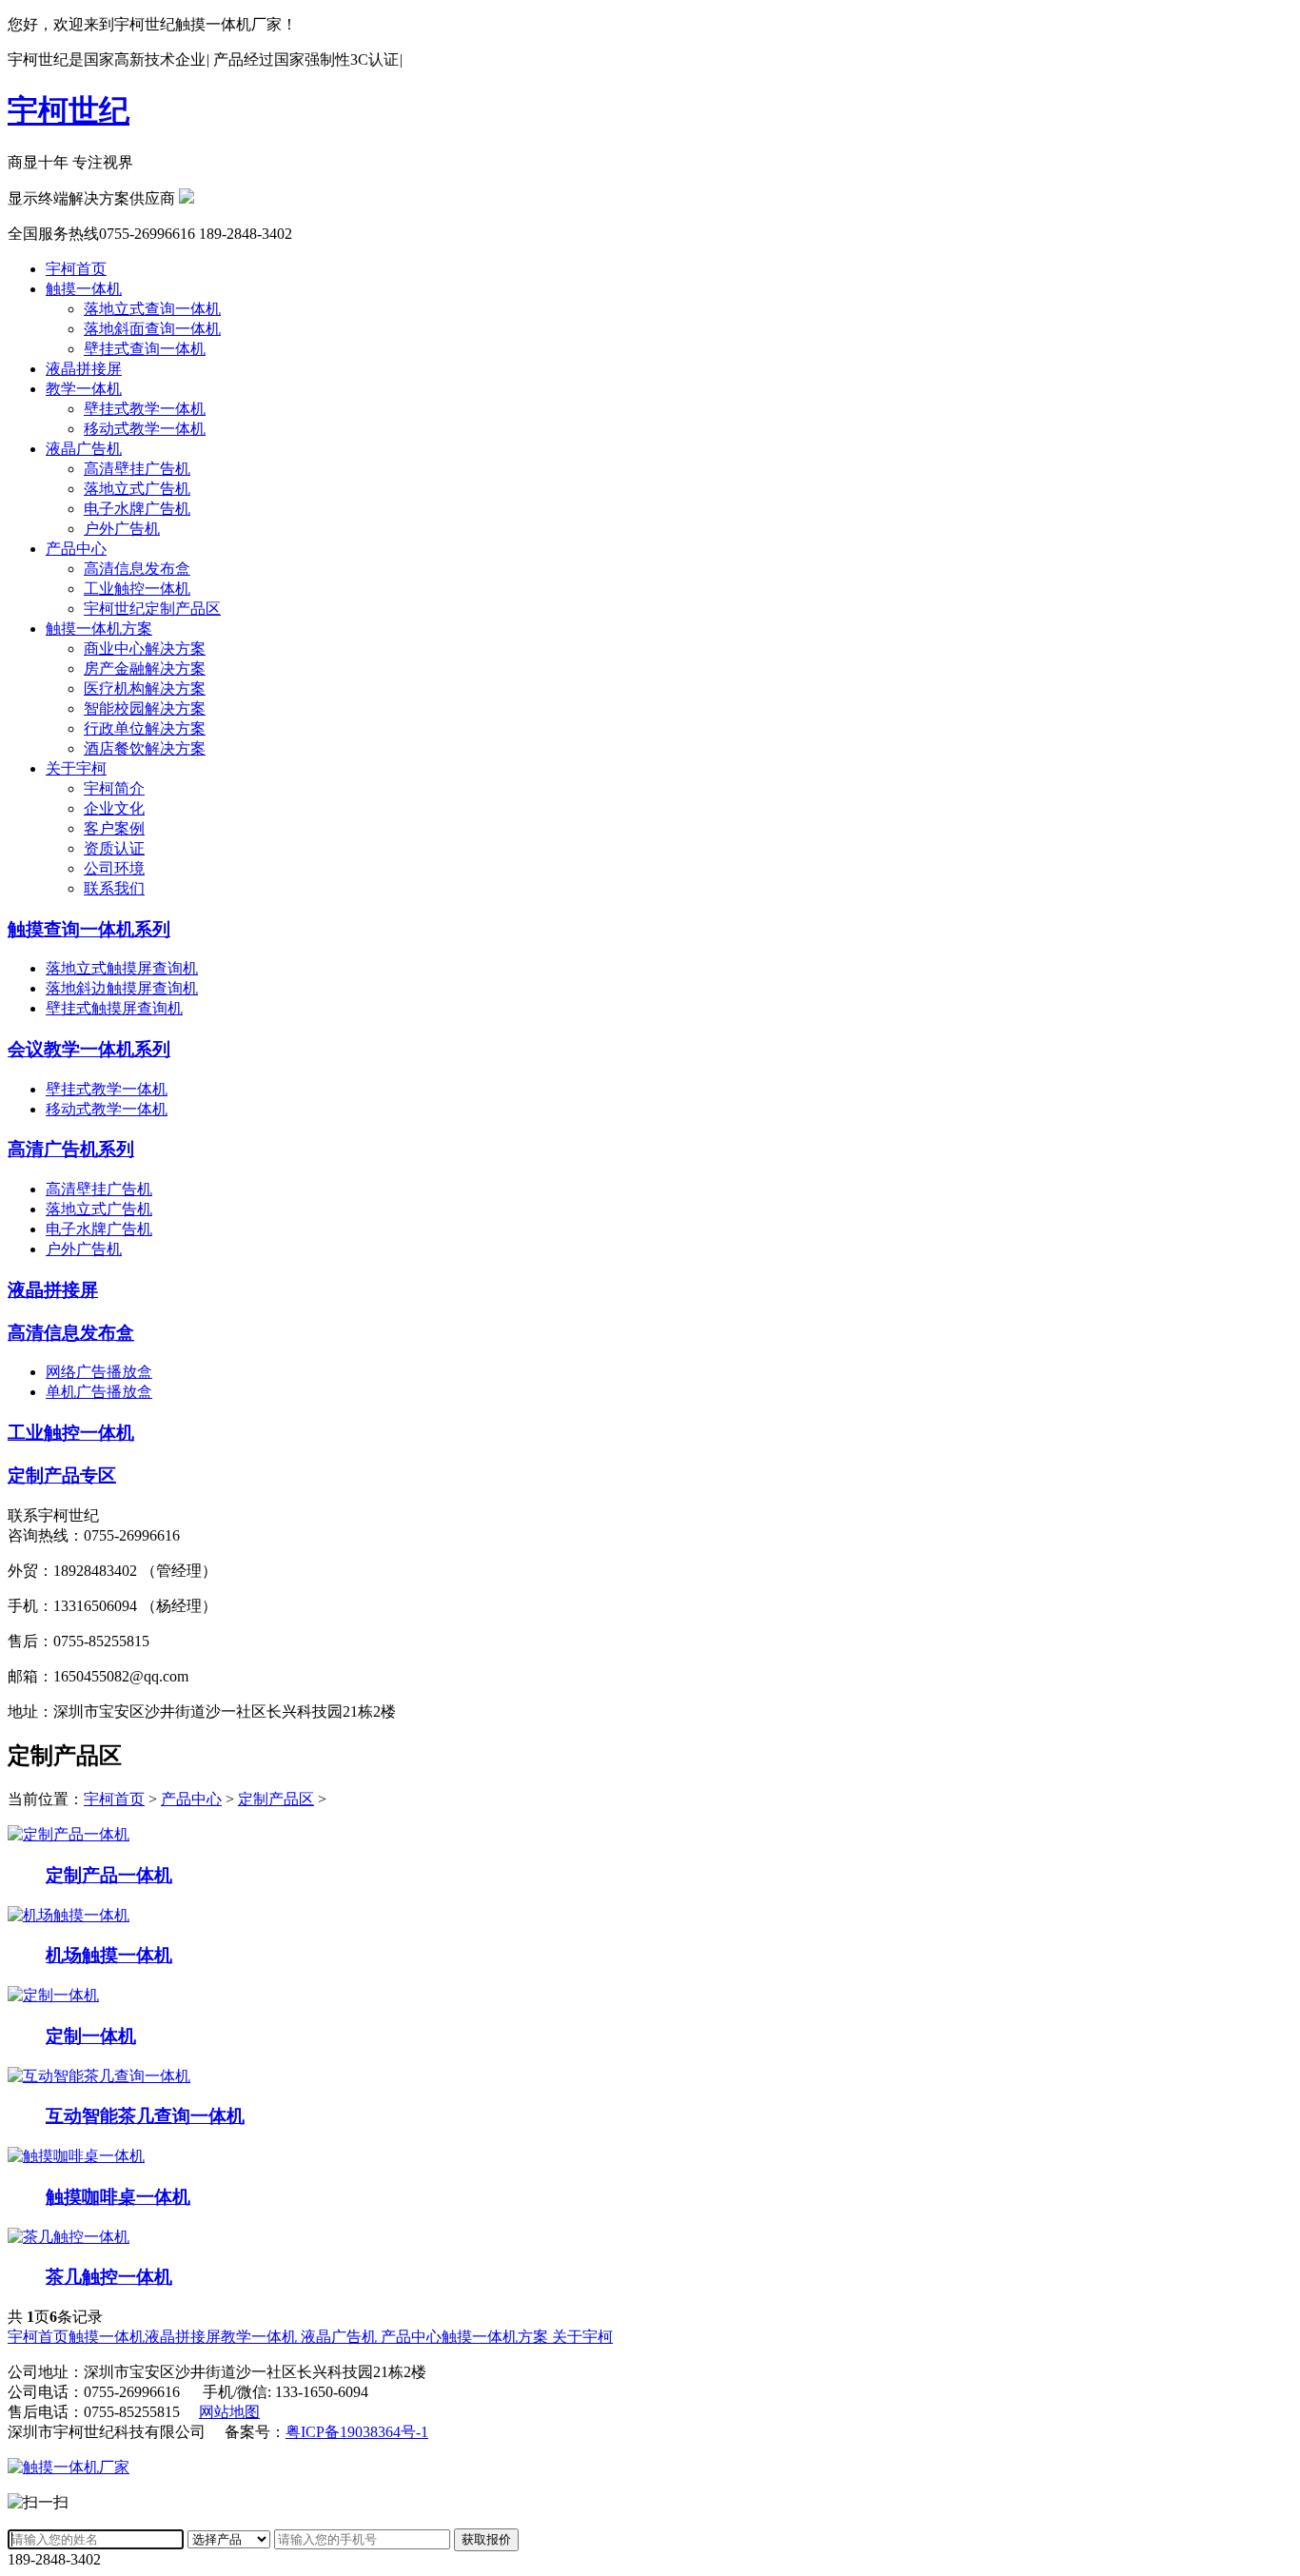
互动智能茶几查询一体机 (145, 2116)
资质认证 (114, 848)
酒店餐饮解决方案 (145, 748)
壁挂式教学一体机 (145, 409)
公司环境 (114, 868)
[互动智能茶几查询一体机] (99, 2076)
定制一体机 (91, 2036)
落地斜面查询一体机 (152, 329)
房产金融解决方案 (145, 669)
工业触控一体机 (137, 589)
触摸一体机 (84, 289)
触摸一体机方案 (99, 629)
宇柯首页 (76, 269)
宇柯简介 (114, 788)
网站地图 (229, 2412)
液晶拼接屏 (84, 369)
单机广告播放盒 (99, 1392)
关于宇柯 (76, 768)
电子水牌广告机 (137, 509)
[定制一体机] (53, 1995)
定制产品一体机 (109, 1875)
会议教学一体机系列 (89, 1049)
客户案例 (114, 828)
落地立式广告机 (137, 489)
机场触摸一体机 (109, 1955)
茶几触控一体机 (109, 2277)
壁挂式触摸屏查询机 (114, 1008)
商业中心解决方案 (145, 649)
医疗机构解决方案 (145, 688)
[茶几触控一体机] (69, 2237)
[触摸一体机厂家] (69, 2467)
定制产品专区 (62, 1475)
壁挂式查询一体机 (145, 349)
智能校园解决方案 (145, 708)
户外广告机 (122, 529)
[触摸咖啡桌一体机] (76, 2156)
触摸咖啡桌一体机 (118, 2197)
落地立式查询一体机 (152, 309)
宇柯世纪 (69, 110)
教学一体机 (84, 389)
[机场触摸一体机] (69, 1915)
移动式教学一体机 (145, 429)
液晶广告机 (84, 449)
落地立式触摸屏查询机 (122, 968)
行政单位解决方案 (145, 728)
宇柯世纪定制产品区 (152, 609)
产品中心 (76, 549)
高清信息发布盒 (137, 569)
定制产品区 (276, 1799)
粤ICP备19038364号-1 (357, 2432)
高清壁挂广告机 (137, 469)
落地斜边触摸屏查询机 (122, 988)
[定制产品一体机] (69, 1834)
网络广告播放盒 (99, 1372)
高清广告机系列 (71, 1149)
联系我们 (114, 888)
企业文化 (114, 808)
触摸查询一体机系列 (89, 929)
